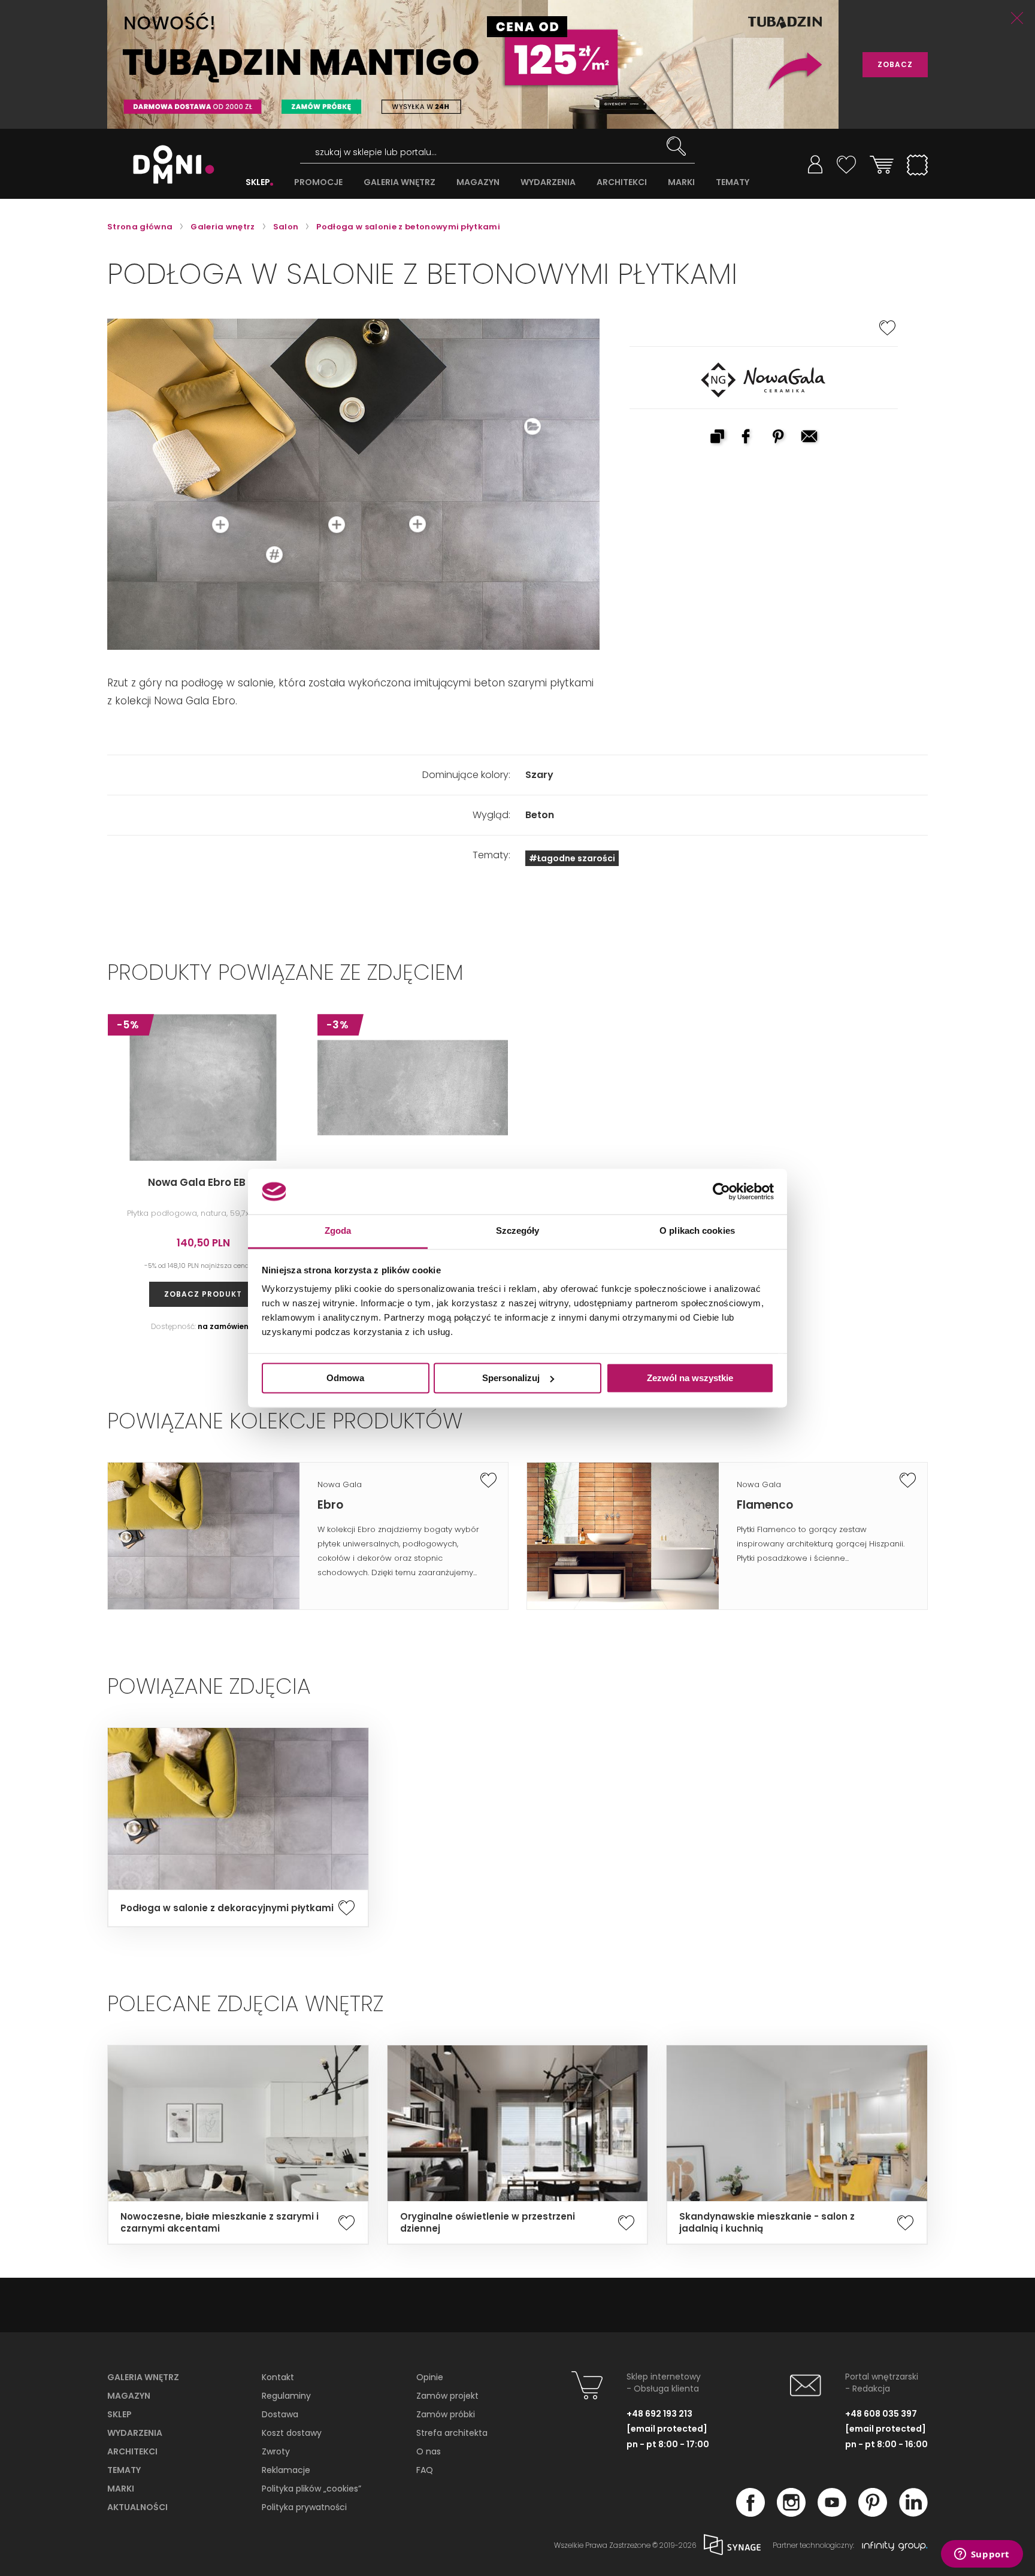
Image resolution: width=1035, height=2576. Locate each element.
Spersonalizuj (511, 1378)
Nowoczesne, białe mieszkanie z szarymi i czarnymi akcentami (220, 2223)
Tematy (124, 2470)
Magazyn (129, 2396)
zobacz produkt (203, 1294)
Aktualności (137, 2507)
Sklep (119, 2414)
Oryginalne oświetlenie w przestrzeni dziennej (488, 2223)
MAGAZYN (478, 182)
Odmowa (345, 1378)
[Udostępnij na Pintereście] (779, 438)
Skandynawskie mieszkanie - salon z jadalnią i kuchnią (767, 2223)
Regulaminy (286, 2396)
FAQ (425, 2470)
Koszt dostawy (292, 2433)
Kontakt (278, 2377)
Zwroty (276, 2451)
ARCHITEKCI (622, 182)
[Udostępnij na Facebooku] (748, 438)
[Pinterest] (873, 2513)
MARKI (681, 182)
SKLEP (258, 182)
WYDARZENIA (548, 182)
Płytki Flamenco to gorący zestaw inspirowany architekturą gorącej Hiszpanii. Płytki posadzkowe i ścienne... (821, 1544)
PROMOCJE (318, 182)
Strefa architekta (452, 2433)
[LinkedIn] (913, 2513)
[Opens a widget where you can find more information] (982, 2555)
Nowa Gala (340, 1484)
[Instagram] (791, 2513)
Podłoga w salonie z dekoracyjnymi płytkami (227, 1908)
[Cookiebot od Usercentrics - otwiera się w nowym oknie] (721, 1191)
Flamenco (765, 1505)
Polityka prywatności (304, 2507)
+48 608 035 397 (881, 2414)
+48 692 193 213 (659, 2414)
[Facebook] (750, 2513)
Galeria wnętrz (143, 2377)
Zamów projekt (447, 2396)
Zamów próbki (446, 2414)
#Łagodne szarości (572, 858)
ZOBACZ (895, 64)
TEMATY (733, 182)
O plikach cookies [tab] (697, 1231)
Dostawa (280, 2414)
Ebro (330, 1505)
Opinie (430, 2377)
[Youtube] (832, 2513)
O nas (429, 2451)
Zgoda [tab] (338, 1231)
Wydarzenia (135, 2433)
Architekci (132, 2451)
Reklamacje (286, 2470)
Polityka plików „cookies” (311, 2489)
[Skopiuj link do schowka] (717, 438)
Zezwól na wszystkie (690, 1378)
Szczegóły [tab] (518, 1231)
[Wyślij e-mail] (810, 438)
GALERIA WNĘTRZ (400, 182)
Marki (121, 2489)
